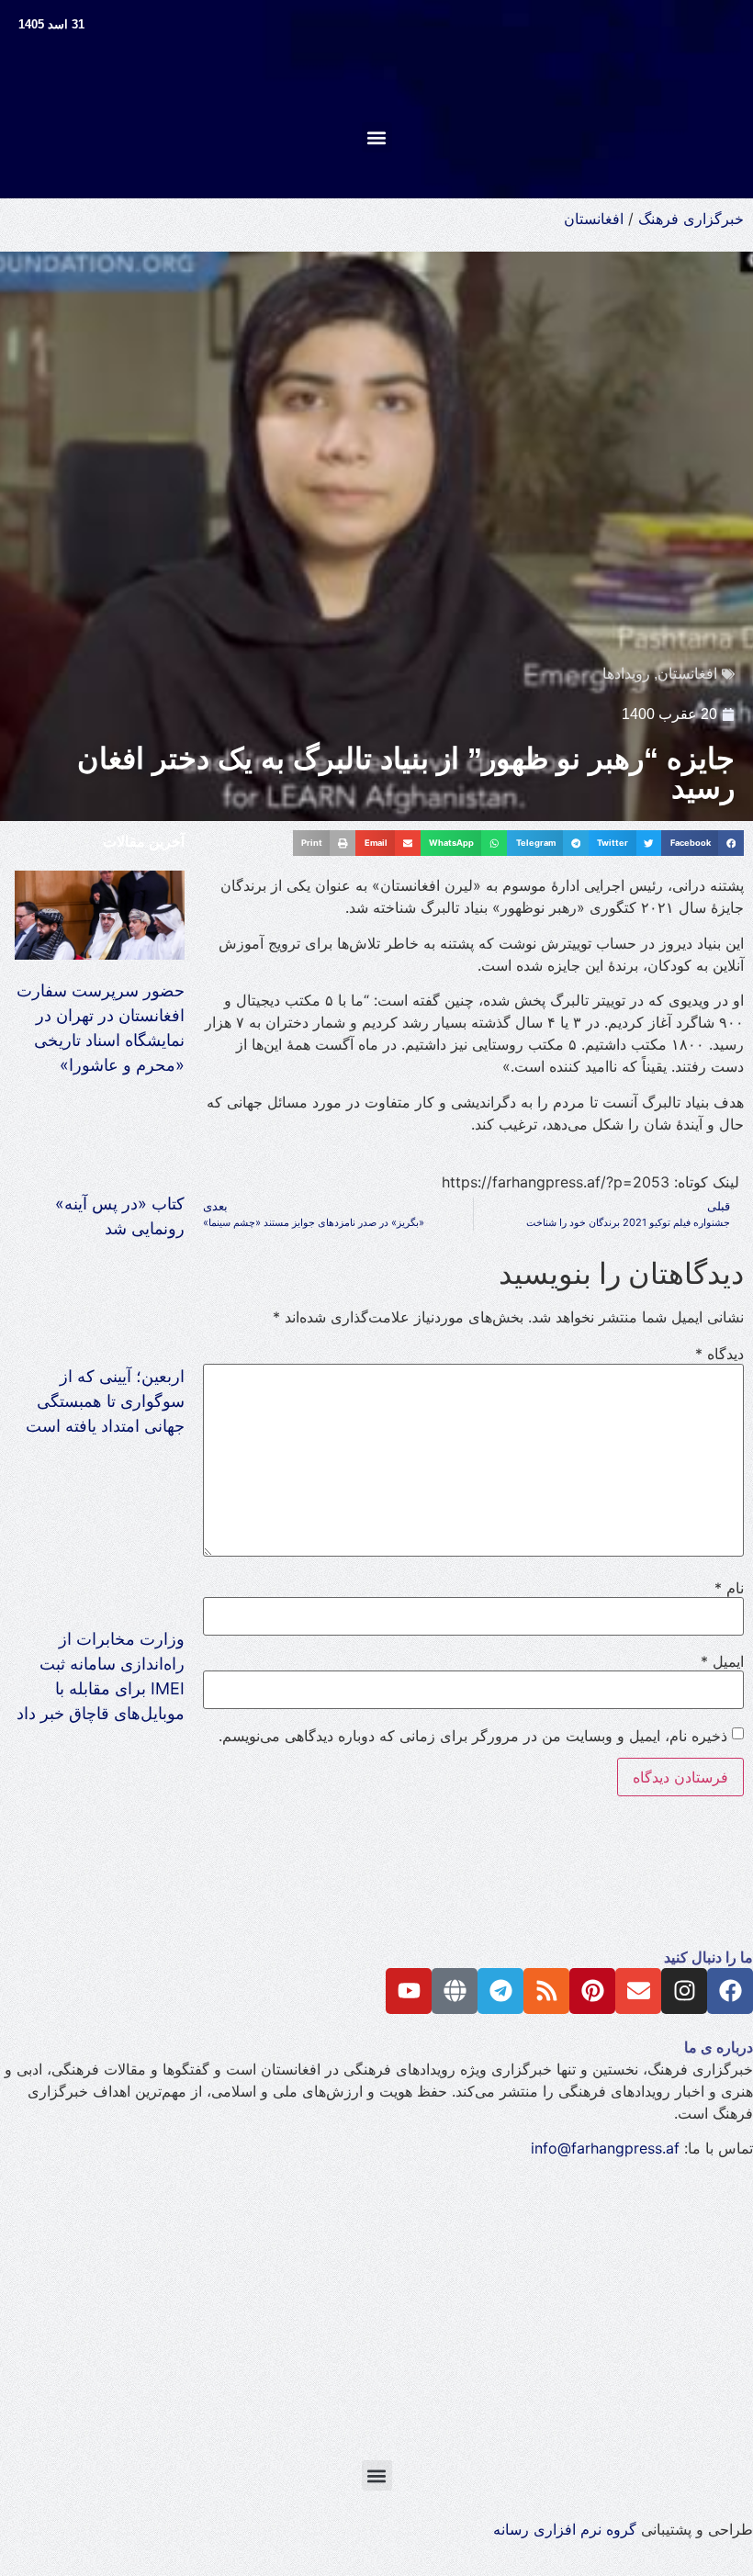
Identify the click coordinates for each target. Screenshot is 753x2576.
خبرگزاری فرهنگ (691, 219)
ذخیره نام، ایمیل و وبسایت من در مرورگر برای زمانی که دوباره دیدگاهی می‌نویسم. (473, 1736)
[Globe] (455, 1991)
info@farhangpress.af (605, 2148)
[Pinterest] (592, 1991)
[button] (377, 137)
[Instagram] (684, 1991)
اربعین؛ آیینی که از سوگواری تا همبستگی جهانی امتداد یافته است (105, 1401)
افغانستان (594, 219)
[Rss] (546, 1991)
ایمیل (722, 1661)
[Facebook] (730, 1991)
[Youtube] (409, 1991)
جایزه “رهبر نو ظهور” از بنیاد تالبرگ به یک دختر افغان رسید (406, 773)
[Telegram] (500, 1991)
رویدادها (626, 674)
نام (729, 1588)
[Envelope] (638, 1991)
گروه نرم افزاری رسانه (565, 2529)
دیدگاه (719, 1354)
